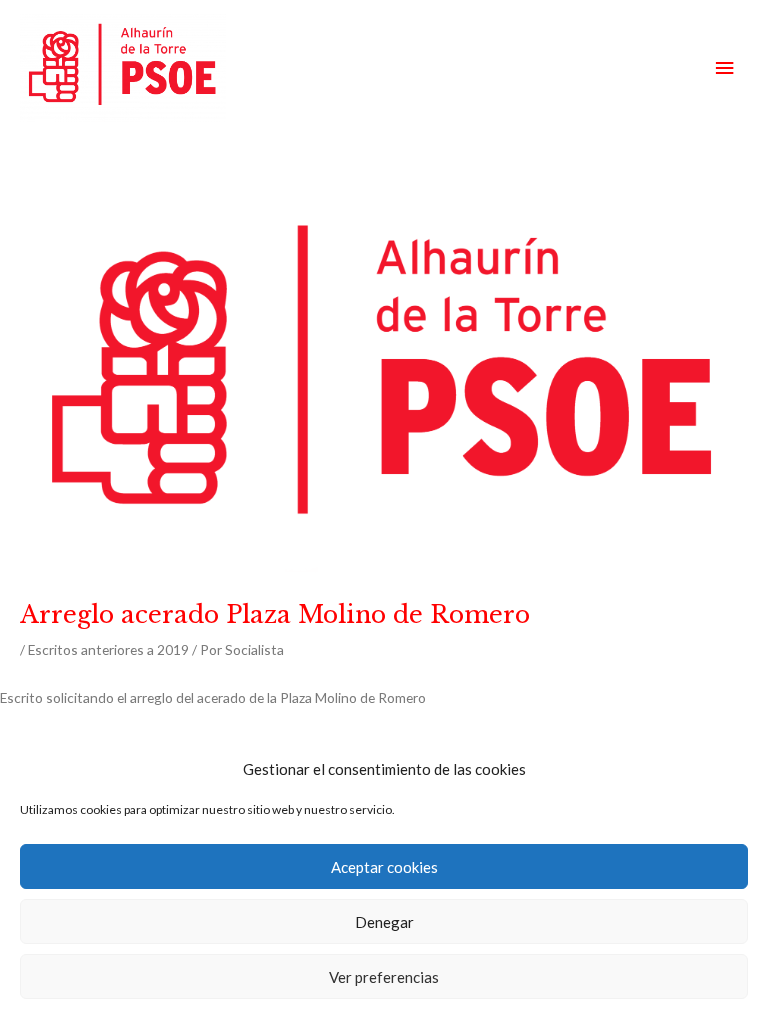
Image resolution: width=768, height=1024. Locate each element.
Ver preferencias (384, 977)
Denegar (384, 922)
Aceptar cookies (384, 867)
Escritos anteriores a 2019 (108, 649)
